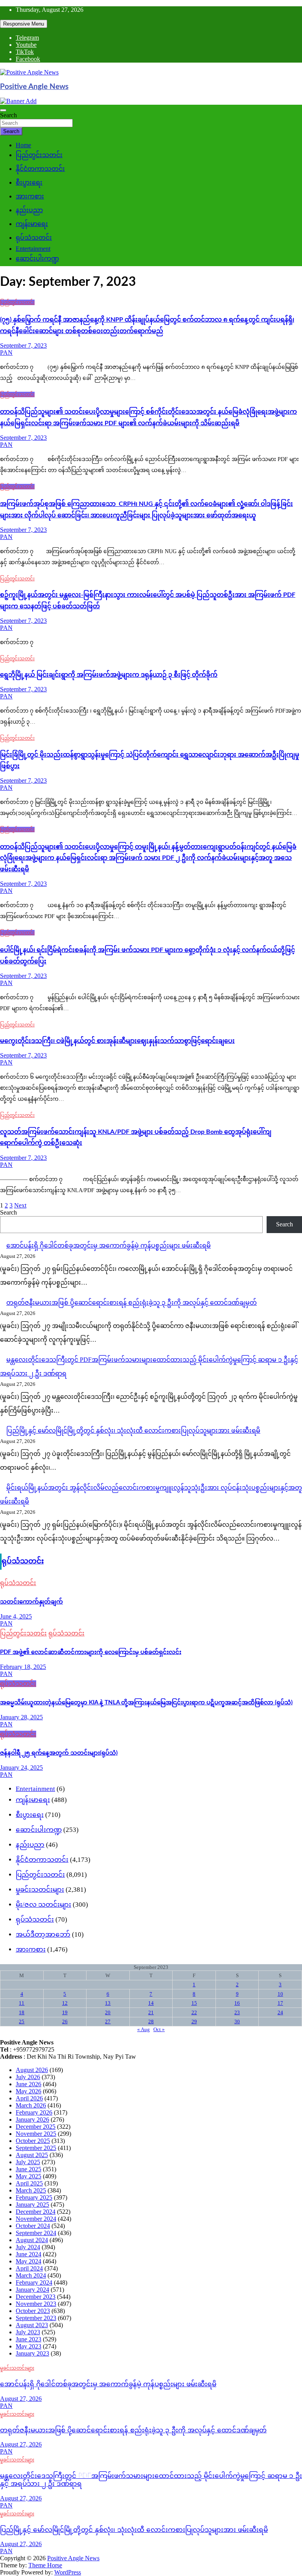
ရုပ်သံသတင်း (34, 238)
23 (237, 2012)
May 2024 (29, 2261)
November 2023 (36, 2304)
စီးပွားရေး (29, 182)
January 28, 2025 (21, 1717)
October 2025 (33, 2141)
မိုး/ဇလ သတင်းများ (43, 1905)
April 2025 (29, 2183)
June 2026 (29, 2084)
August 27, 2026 (21, 2399)
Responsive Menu (24, 24)
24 (280, 2012)
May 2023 (29, 2346)
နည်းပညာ (29, 210)
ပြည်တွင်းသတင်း (39, 155)
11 (22, 2003)
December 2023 (36, 2297)
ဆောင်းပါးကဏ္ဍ (37, 258)
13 (108, 2003)
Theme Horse (45, 2565)
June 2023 (29, 2339)
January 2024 (32, 2290)
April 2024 (29, 2268)
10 (280, 1994)
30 (237, 2021)
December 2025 (36, 2127)
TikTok (25, 52)
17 (280, 2003)
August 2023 (32, 2325)
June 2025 (29, 2169)
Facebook (28, 59)
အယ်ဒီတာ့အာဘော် (43, 1934)
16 (237, 2003)
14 (151, 2003)
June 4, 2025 (16, 1616)
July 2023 (28, 2332)
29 (194, 2021)
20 (108, 2012)
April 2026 (29, 2098)
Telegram (27, 38)
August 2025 (32, 2155)
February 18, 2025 (23, 1667)
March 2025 (31, 2190)
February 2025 (34, 2197)
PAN (6, 353)
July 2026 (28, 2077)
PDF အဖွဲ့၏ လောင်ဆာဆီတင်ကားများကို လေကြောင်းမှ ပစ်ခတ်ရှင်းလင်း (91, 1652)
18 (22, 2012)
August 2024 (32, 2240)
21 (151, 2012)
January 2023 (32, 2353)
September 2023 (36, 2318)
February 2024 (34, 2282)
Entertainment (33, 249)
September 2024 (36, 2233)
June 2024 (29, 2254)
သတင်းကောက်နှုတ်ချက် (31, 1602)
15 (194, 2003)
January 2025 (32, 2205)
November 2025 (36, 2134)
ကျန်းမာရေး (32, 224)
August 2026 (32, 2070)
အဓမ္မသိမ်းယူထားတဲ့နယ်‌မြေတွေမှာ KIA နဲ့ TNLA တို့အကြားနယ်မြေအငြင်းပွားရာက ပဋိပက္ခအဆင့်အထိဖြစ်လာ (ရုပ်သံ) (146, 1703)
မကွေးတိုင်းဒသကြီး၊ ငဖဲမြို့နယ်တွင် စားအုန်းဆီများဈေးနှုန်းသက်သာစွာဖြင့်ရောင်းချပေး (117, 1041)
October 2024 (33, 2226)
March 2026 (31, 2105)
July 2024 (28, 2247)
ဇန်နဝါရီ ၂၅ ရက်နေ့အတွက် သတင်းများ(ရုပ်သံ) (59, 1753)
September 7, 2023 (23, 345)
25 (22, 2021)
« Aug (144, 2029)
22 (194, 2012)
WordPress (68, 2572)
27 (108, 2021)
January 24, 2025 (21, 1768)
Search (8, 115)
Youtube (26, 45)
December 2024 (36, 2212)
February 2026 (34, 2112)
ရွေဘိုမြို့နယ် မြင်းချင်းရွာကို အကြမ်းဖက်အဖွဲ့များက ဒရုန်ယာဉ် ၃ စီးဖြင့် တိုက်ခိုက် (109, 675)
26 (65, 2021)
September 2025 (36, 2148)
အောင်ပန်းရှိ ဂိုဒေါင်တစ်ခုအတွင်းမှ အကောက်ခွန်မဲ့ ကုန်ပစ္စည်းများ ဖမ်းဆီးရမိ (109, 1245)
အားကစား (30, 196)
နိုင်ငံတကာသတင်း (40, 169)
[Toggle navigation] (3, 110)
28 (151, 2021)
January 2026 (32, 2120)
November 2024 (36, 2219)
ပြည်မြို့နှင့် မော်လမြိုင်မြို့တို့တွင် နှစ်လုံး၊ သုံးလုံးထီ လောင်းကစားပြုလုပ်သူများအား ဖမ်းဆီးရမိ (133, 1431)
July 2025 (28, 2162)
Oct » (159, 2029)
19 (65, 2012)
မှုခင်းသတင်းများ (40, 1890)
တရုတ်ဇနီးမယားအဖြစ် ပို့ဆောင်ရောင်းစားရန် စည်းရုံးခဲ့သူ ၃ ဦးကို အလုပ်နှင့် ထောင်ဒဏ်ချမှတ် (132, 1303)
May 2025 (29, 2176)
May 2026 (29, 2091)
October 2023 (33, 2311)
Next (20, 1205)
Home (23, 145)
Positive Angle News (34, 87)
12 (65, 2003)
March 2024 (31, 2275)
